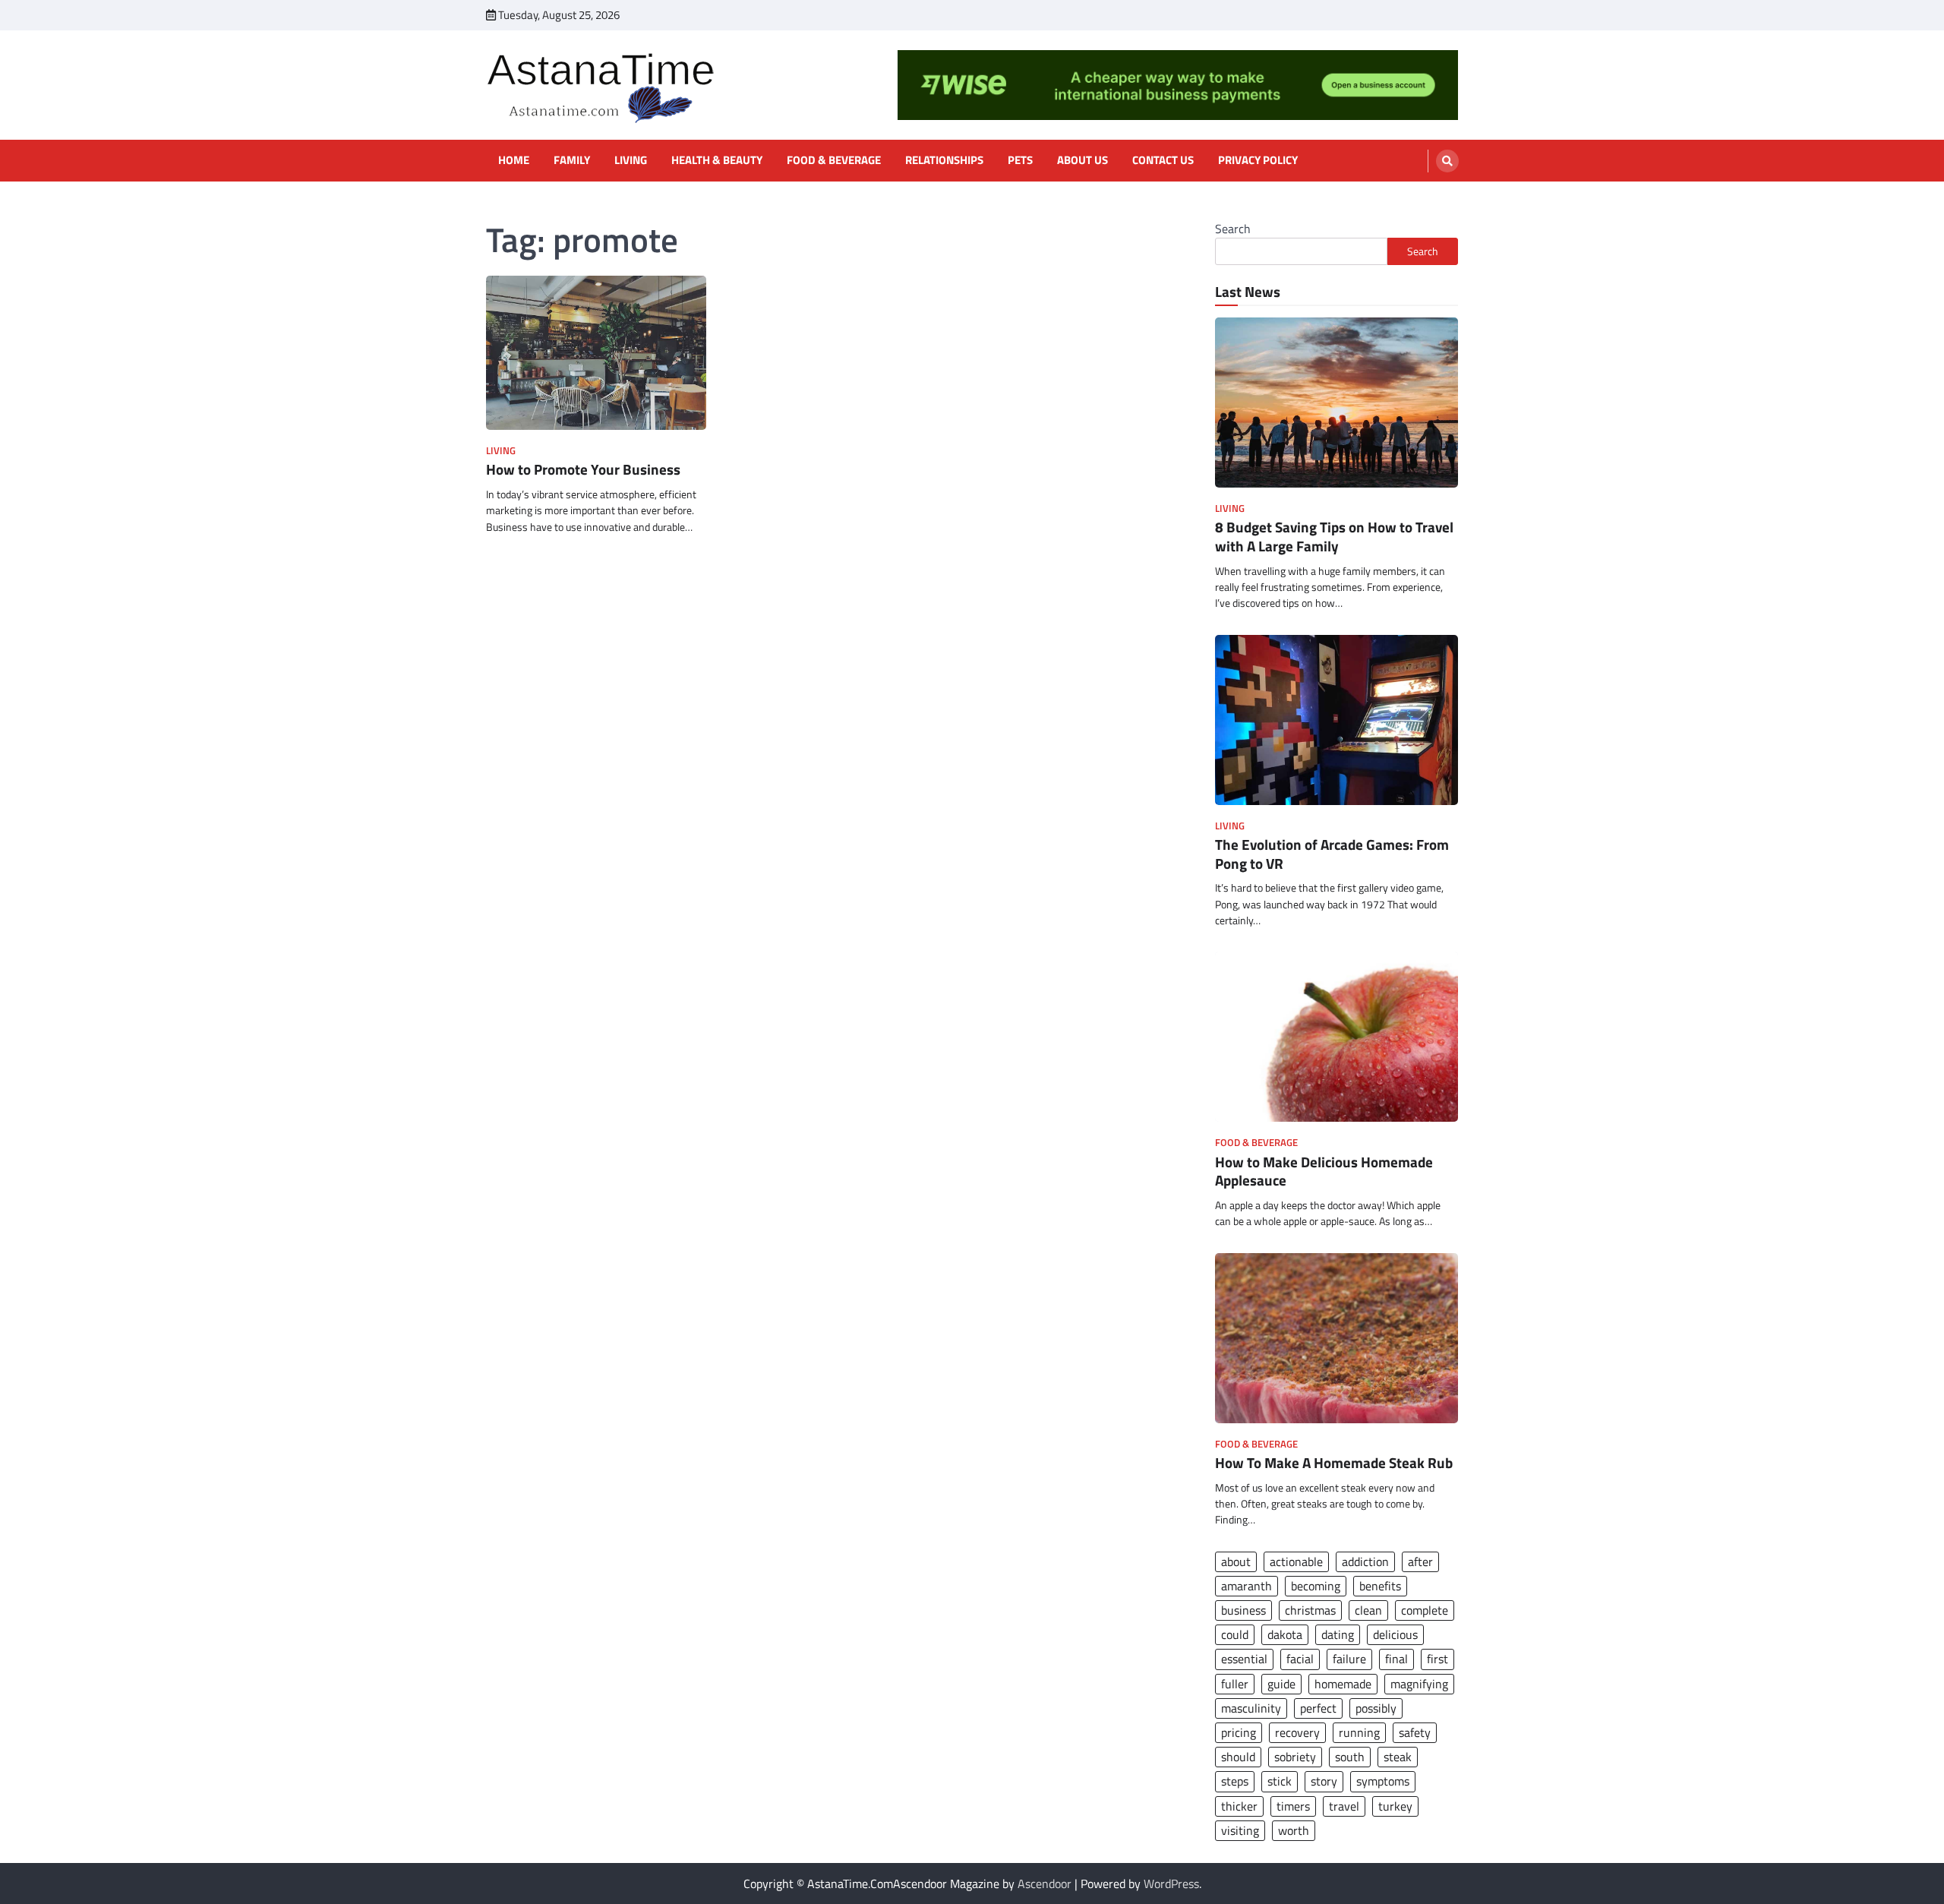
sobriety (1295, 1757)
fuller (1235, 1684)
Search (1233, 229)
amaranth (1247, 1586)
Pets (1020, 160)
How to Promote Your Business (583, 469)
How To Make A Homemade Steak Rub (1334, 1462)
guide (1281, 1684)
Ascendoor (1045, 1883)
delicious (1395, 1634)
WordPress (1171, 1883)
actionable (1296, 1561)
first (1437, 1659)
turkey (1395, 1806)
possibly (1376, 1708)
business (1243, 1610)
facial (1300, 1659)
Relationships (944, 160)
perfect (1318, 1708)
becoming (1316, 1586)
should (1238, 1757)
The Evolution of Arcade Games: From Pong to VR (1332, 854)
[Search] (1447, 161)
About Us (1082, 160)
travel (1344, 1806)
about (1236, 1561)
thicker (1239, 1806)
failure (1349, 1659)
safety (1415, 1732)
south (1350, 1757)
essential (1244, 1659)
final (1396, 1659)
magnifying (1419, 1684)
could (1235, 1634)
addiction (1365, 1561)
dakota (1285, 1634)
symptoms (1383, 1781)
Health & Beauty (717, 160)
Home (514, 160)
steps (1235, 1781)
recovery (1297, 1732)
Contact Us (1163, 160)
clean (1368, 1610)
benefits (1380, 1586)
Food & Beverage (834, 160)
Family (572, 160)
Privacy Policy (1258, 160)
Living (631, 160)
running (1359, 1732)
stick (1280, 1781)
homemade (1343, 1684)
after (1420, 1561)
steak (1398, 1757)
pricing (1239, 1732)
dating (1338, 1634)
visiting (1240, 1830)
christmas (1310, 1610)
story (1324, 1781)
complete (1425, 1610)
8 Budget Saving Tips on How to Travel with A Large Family (1334, 536)
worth (1294, 1830)
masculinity (1251, 1708)
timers (1293, 1806)
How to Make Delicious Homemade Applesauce (1324, 1171)
